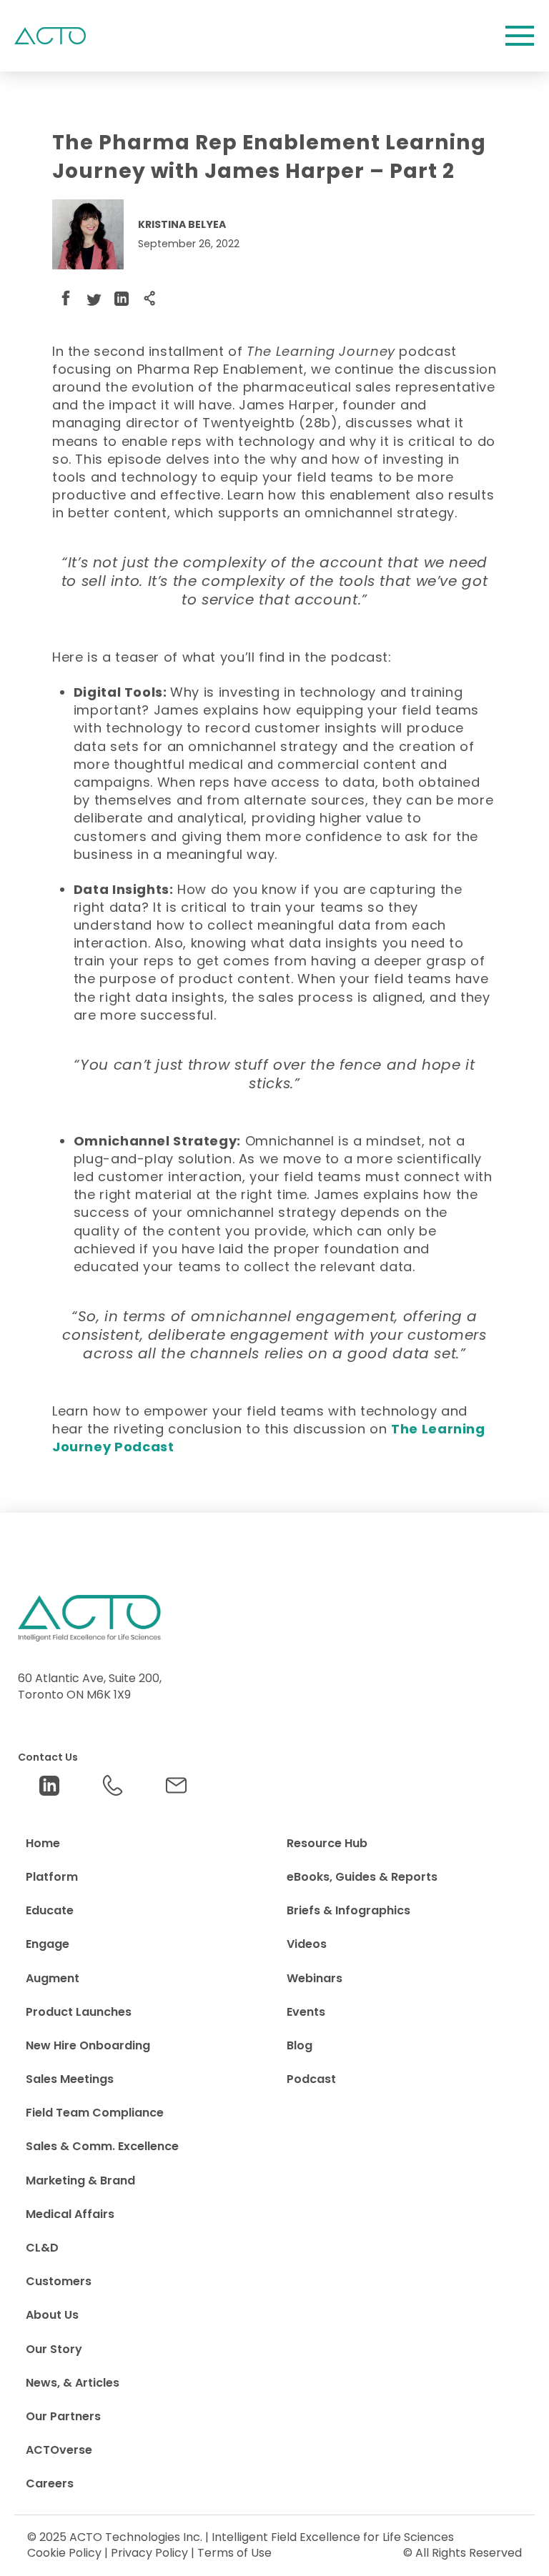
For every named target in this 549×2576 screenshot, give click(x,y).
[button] (520, 36)
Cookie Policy (64, 2553)
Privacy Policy (149, 2553)
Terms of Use (234, 2553)
